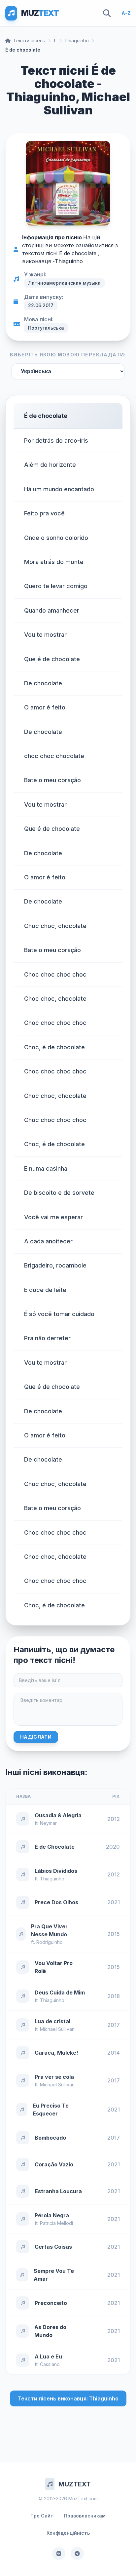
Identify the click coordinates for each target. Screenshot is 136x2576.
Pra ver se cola (54, 2077)
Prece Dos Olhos (56, 1902)
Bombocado (50, 2138)
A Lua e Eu (48, 2356)
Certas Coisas (53, 2247)
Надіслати (36, 1737)
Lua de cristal (52, 2021)
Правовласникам (85, 2516)
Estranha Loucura (58, 2191)
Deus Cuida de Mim (60, 1992)
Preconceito (51, 2303)
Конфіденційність (68, 2533)
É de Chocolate (55, 1847)
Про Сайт (42, 2516)
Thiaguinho (77, 40)
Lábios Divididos (56, 1871)
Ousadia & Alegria (58, 1815)
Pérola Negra (52, 2215)
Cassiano (50, 2364)
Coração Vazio (54, 2164)
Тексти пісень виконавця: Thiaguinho (68, 2398)
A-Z (126, 13)
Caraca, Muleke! (56, 2053)
